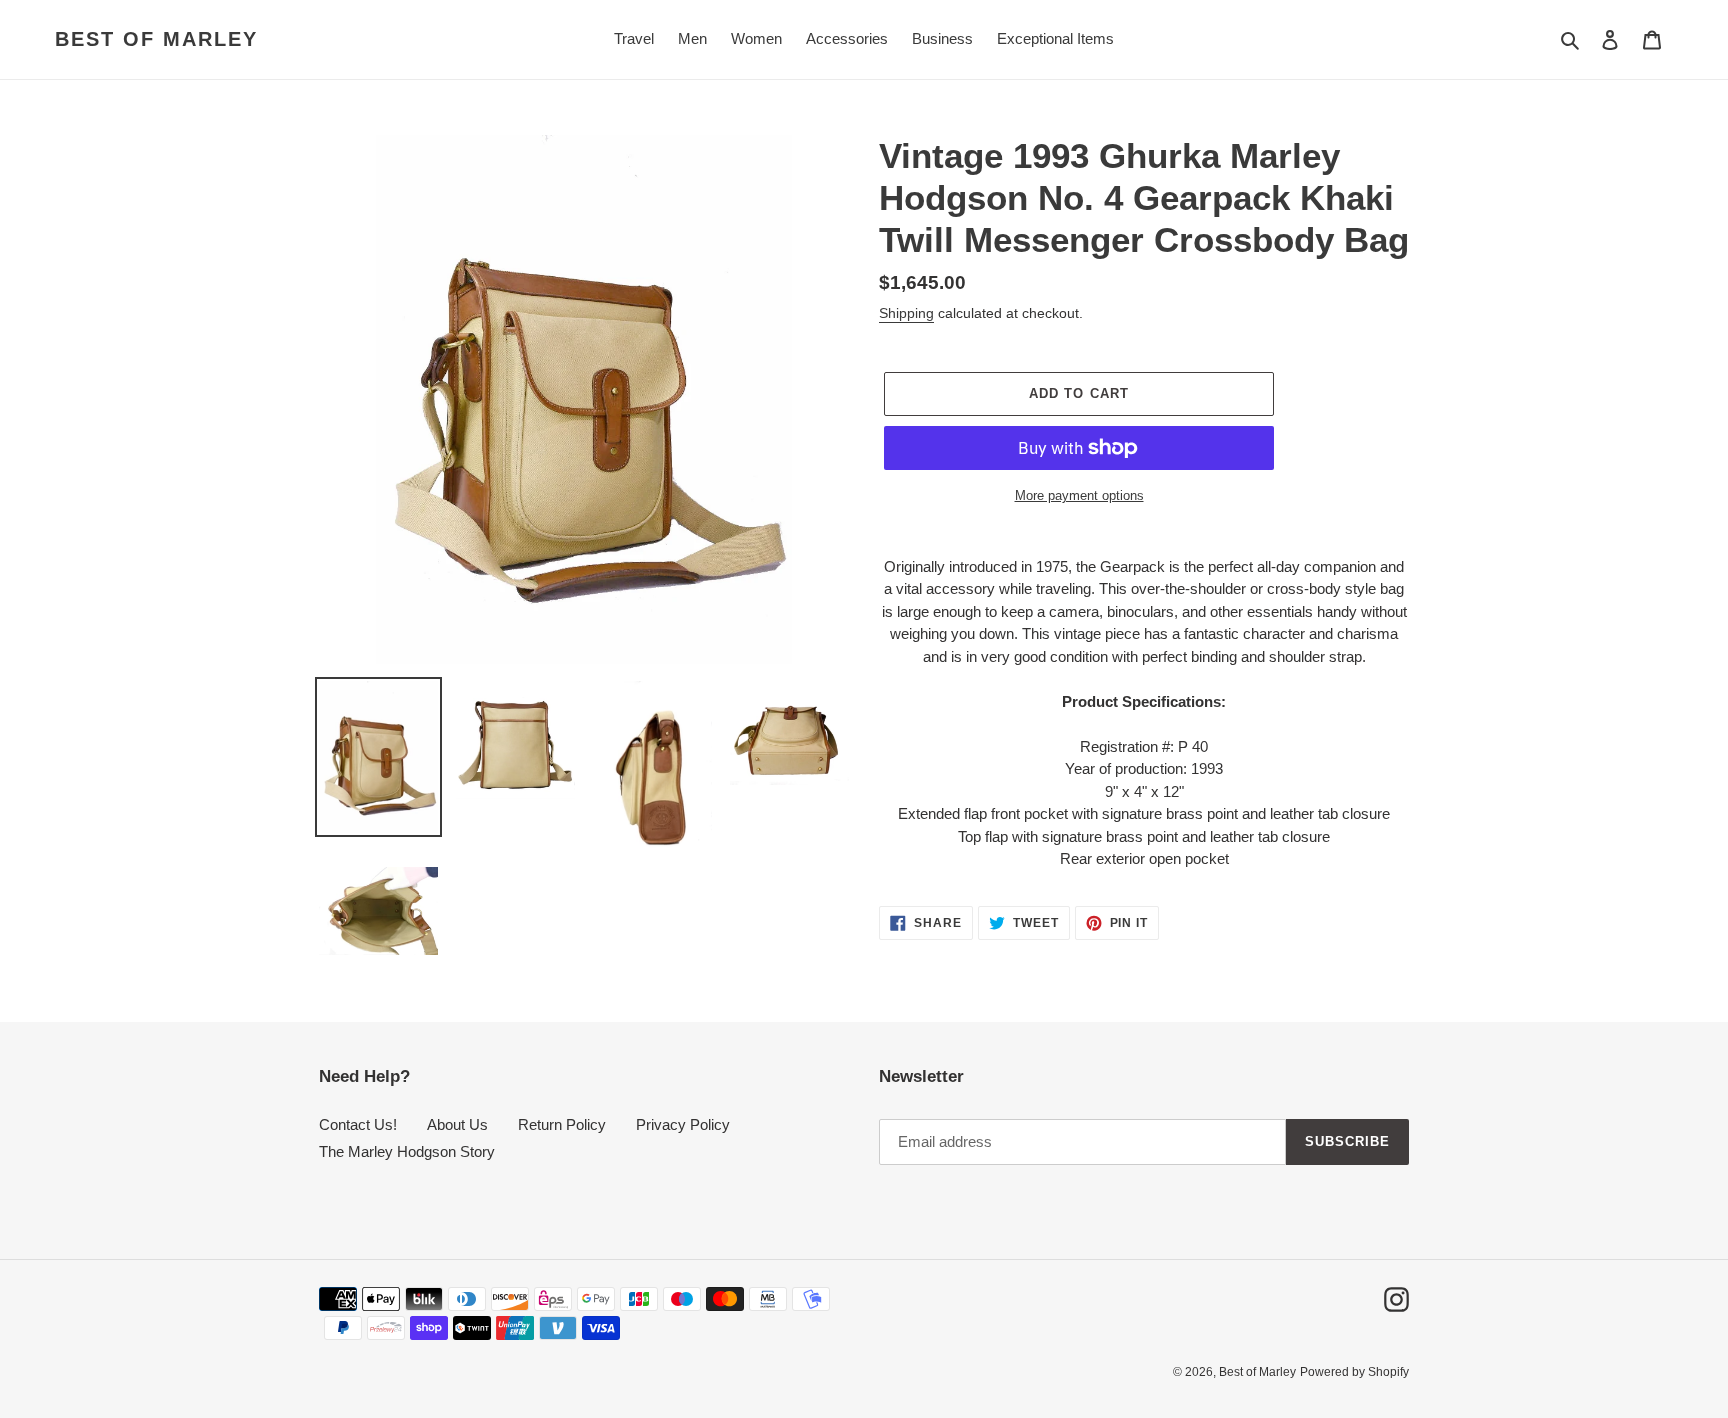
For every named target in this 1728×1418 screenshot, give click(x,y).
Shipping (906, 313)
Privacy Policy (683, 1124)
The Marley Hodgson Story (407, 1151)
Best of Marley (156, 39)
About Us (457, 1124)
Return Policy (562, 1124)
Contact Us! (358, 1124)
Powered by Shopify (1354, 1372)
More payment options (1079, 495)
